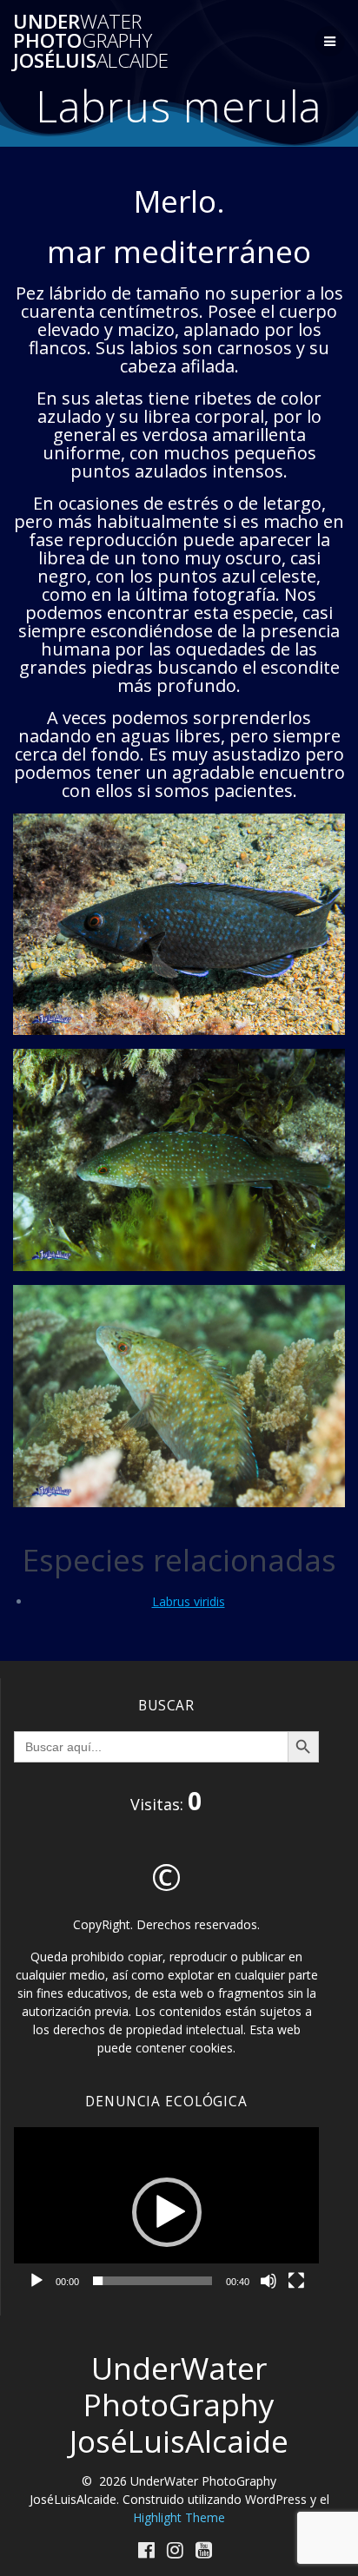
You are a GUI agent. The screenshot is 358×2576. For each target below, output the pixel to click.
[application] (166, 2213)
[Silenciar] (268, 2281)
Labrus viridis (189, 1601)
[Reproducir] (36, 2281)
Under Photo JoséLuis (91, 41)
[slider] (152, 2281)
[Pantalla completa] (296, 2281)
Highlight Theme (179, 2517)
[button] (167, 2212)
